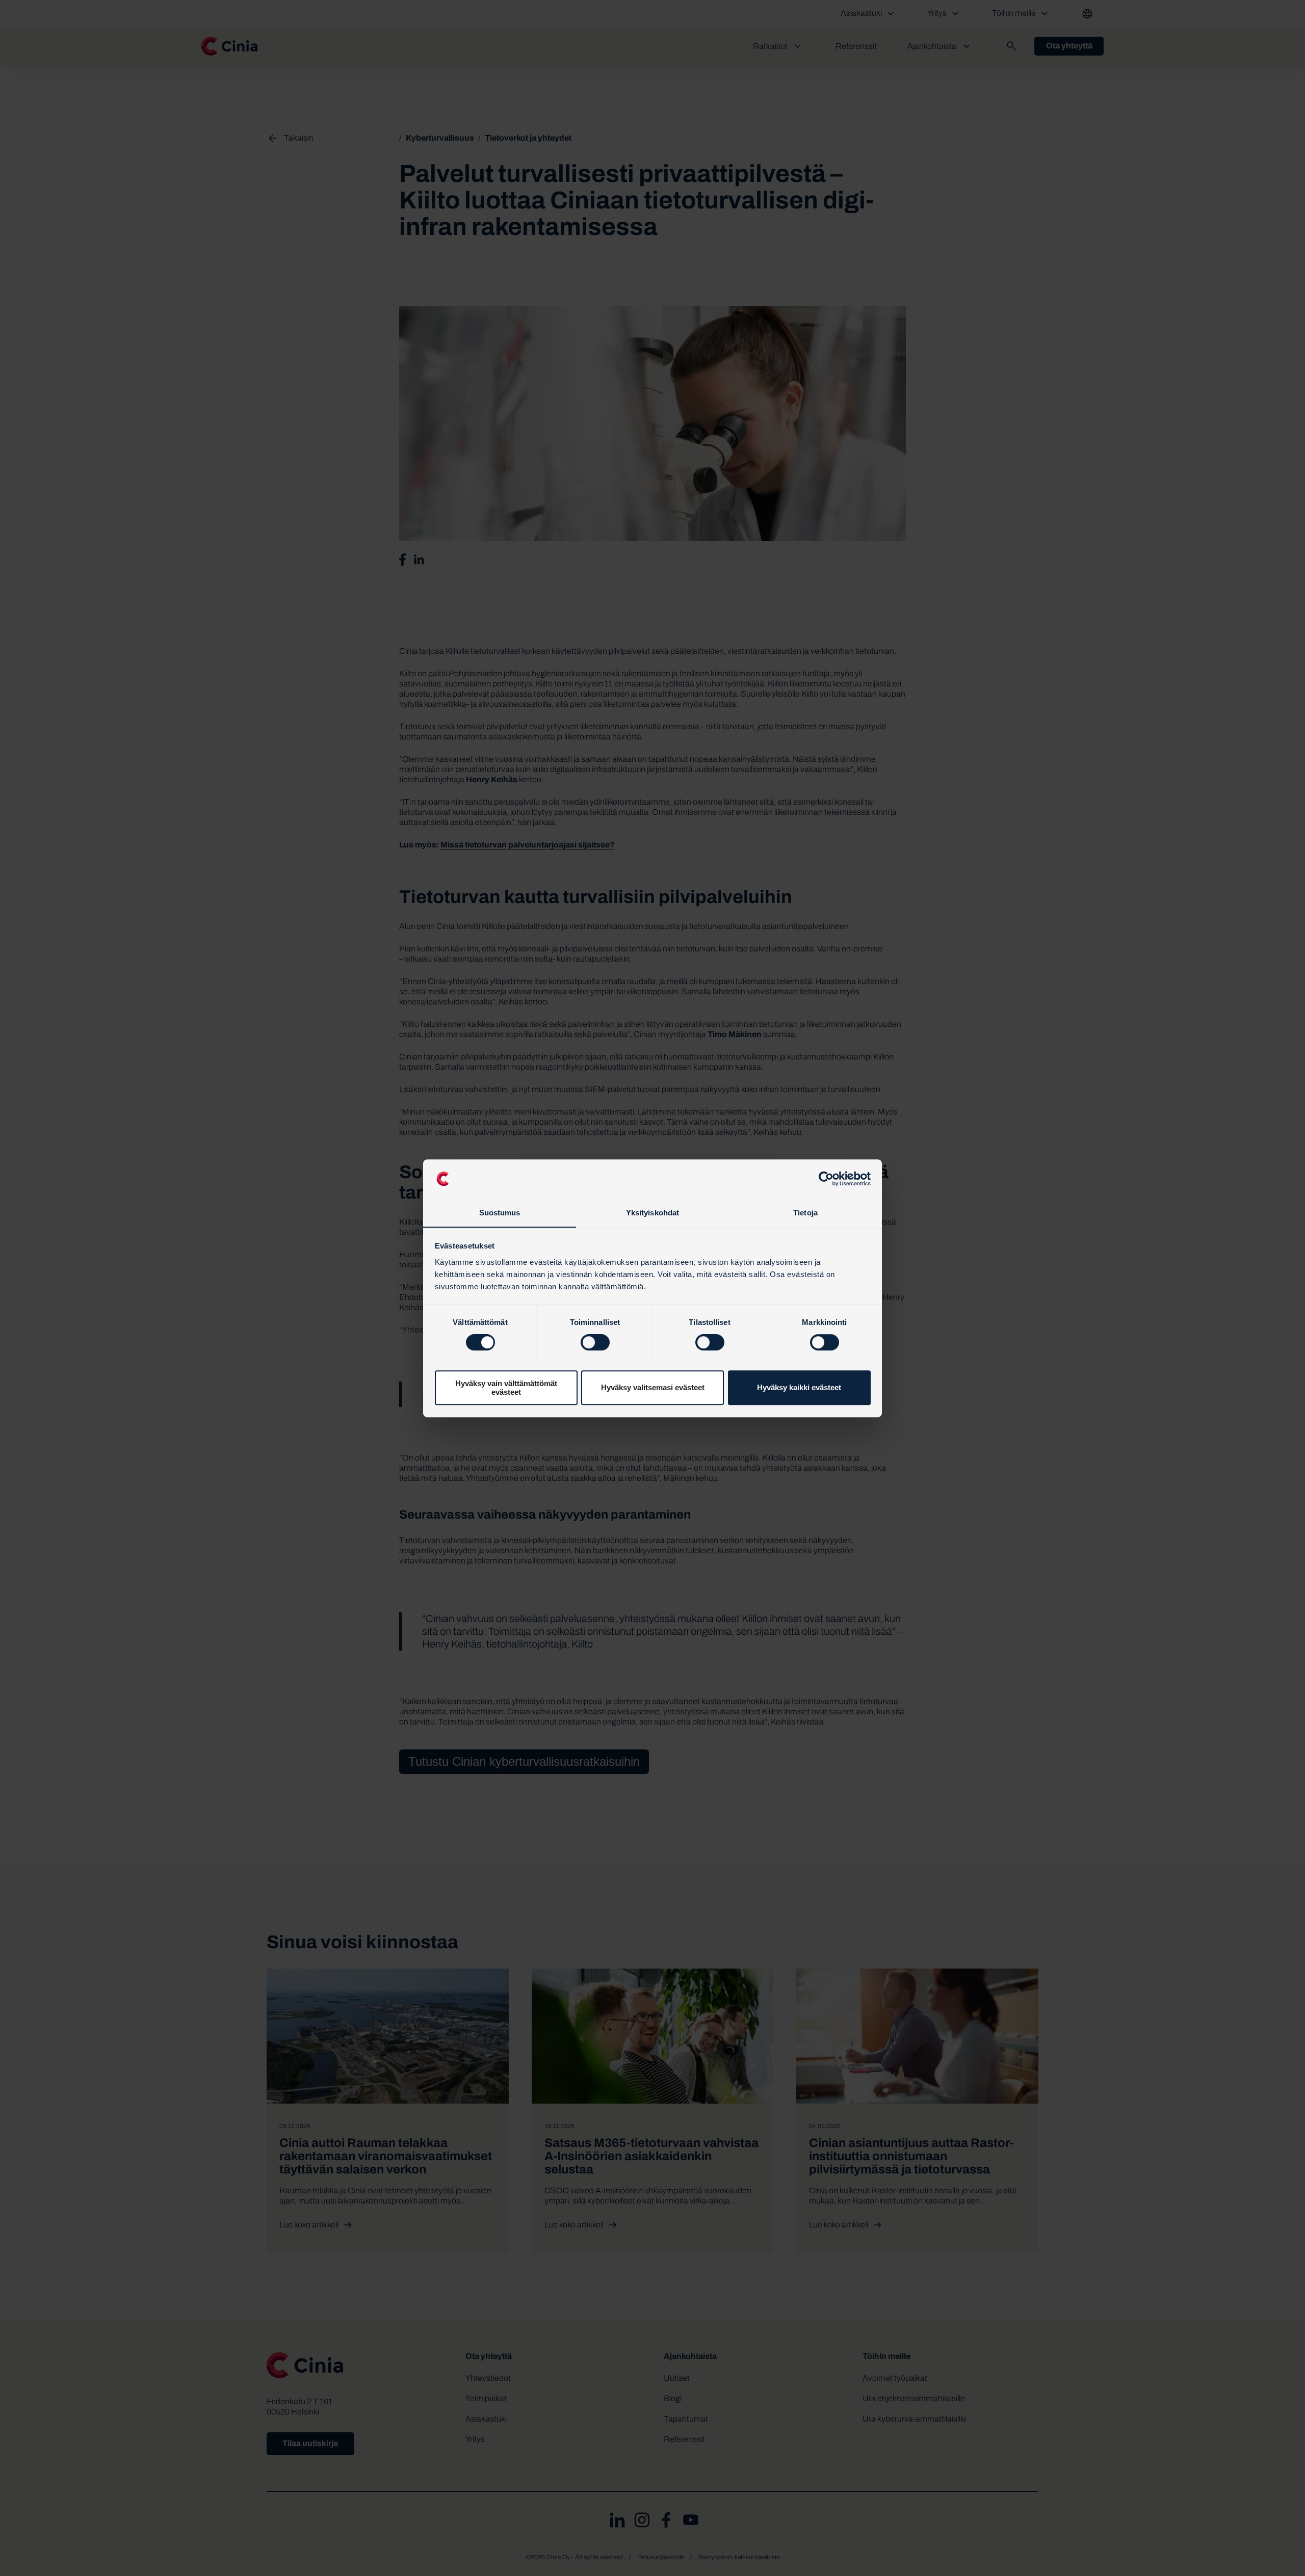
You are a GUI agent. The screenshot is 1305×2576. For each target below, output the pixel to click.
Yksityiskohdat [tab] (652, 1213)
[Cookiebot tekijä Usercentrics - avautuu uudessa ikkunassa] (826, 1179)
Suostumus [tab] (500, 1213)
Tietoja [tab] (805, 1213)
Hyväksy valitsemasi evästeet (653, 1387)
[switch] (595, 1342)
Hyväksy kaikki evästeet (799, 1387)
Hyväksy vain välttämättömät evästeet (506, 1387)
